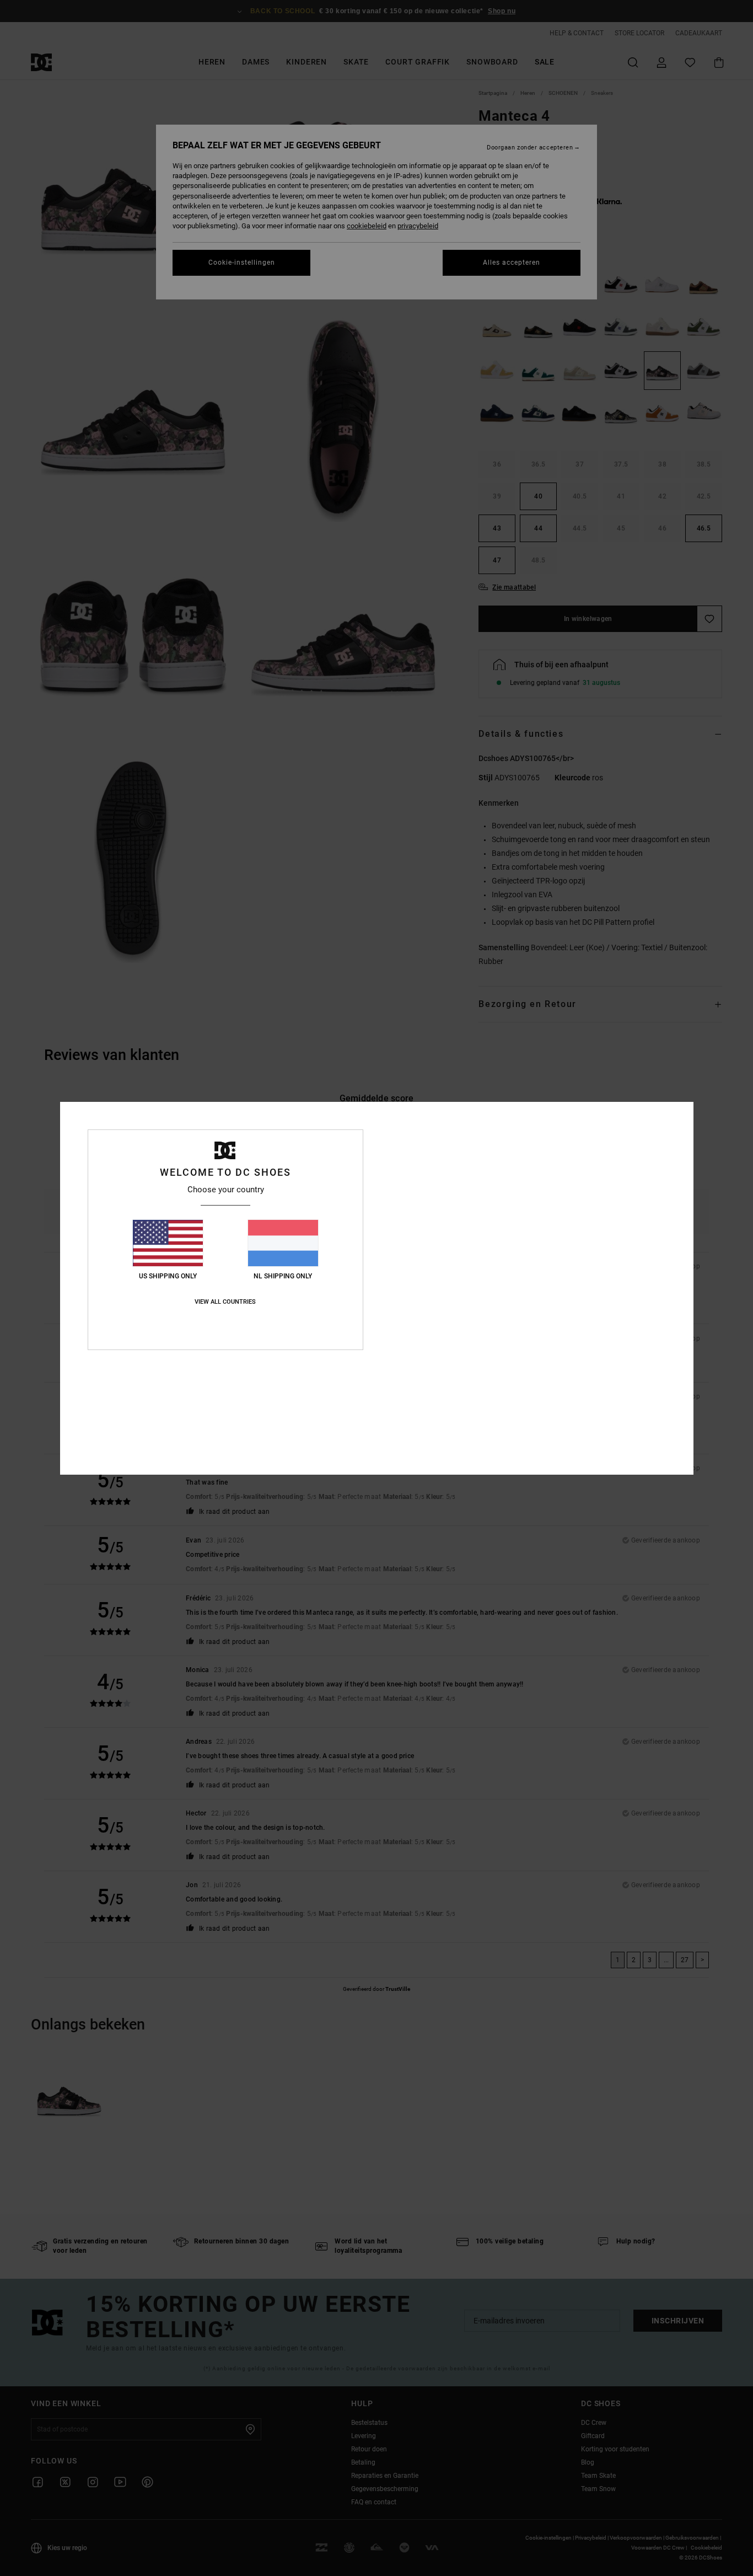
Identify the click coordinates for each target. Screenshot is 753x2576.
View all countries (225, 1302)
